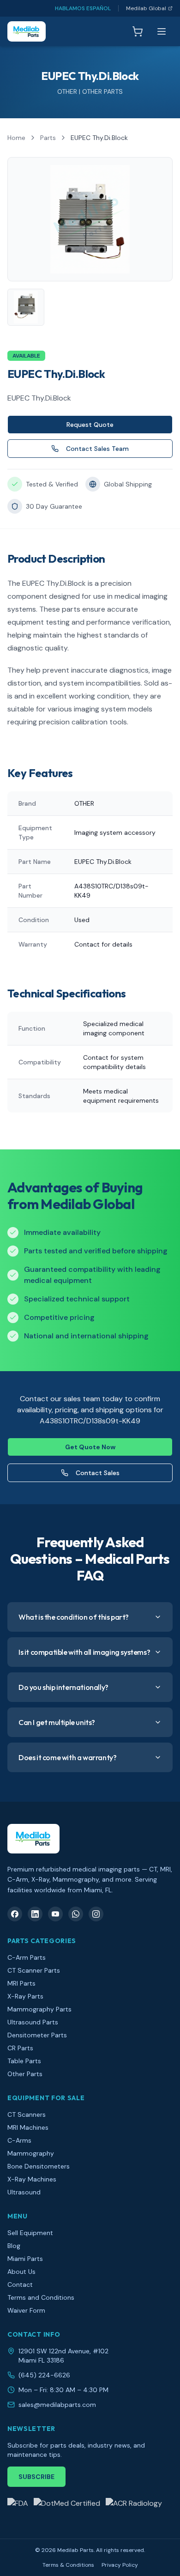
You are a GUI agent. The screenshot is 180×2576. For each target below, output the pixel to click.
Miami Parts (25, 2259)
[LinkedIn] (35, 1914)
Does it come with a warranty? (67, 1757)
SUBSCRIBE (36, 2477)
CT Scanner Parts (34, 1970)
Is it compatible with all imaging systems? (84, 1652)
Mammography (31, 2153)
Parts (48, 138)
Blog (14, 2246)
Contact (20, 2284)
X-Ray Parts (25, 1996)
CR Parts (20, 2048)
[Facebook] (15, 1914)
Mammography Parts (39, 2009)
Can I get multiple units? (57, 1722)
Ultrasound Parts (33, 2022)
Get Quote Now (90, 1447)
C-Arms (19, 2140)
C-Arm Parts (27, 1957)
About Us (21, 2272)
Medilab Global (146, 8)
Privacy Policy (120, 2565)
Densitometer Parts (37, 2035)
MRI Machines (28, 2127)
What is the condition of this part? (74, 1617)
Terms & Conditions (68, 2565)
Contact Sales (98, 1473)
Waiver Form (26, 2310)
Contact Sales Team (97, 449)
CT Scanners (27, 2114)
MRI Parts (21, 1983)
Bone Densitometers (39, 2166)
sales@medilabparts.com (57, 2405)
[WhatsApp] (76, 1914)
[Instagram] (96, 1914)
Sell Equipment (30, 2233)
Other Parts (25, 2074)
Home (16, 138)
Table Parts (24, 2061)
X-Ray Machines (32, 2179)
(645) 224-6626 (44, 2375)
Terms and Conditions (41, 2297)
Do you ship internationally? (63, 1687)
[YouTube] (55, 1914)
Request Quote (90, 425)
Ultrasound (24, 2192)
